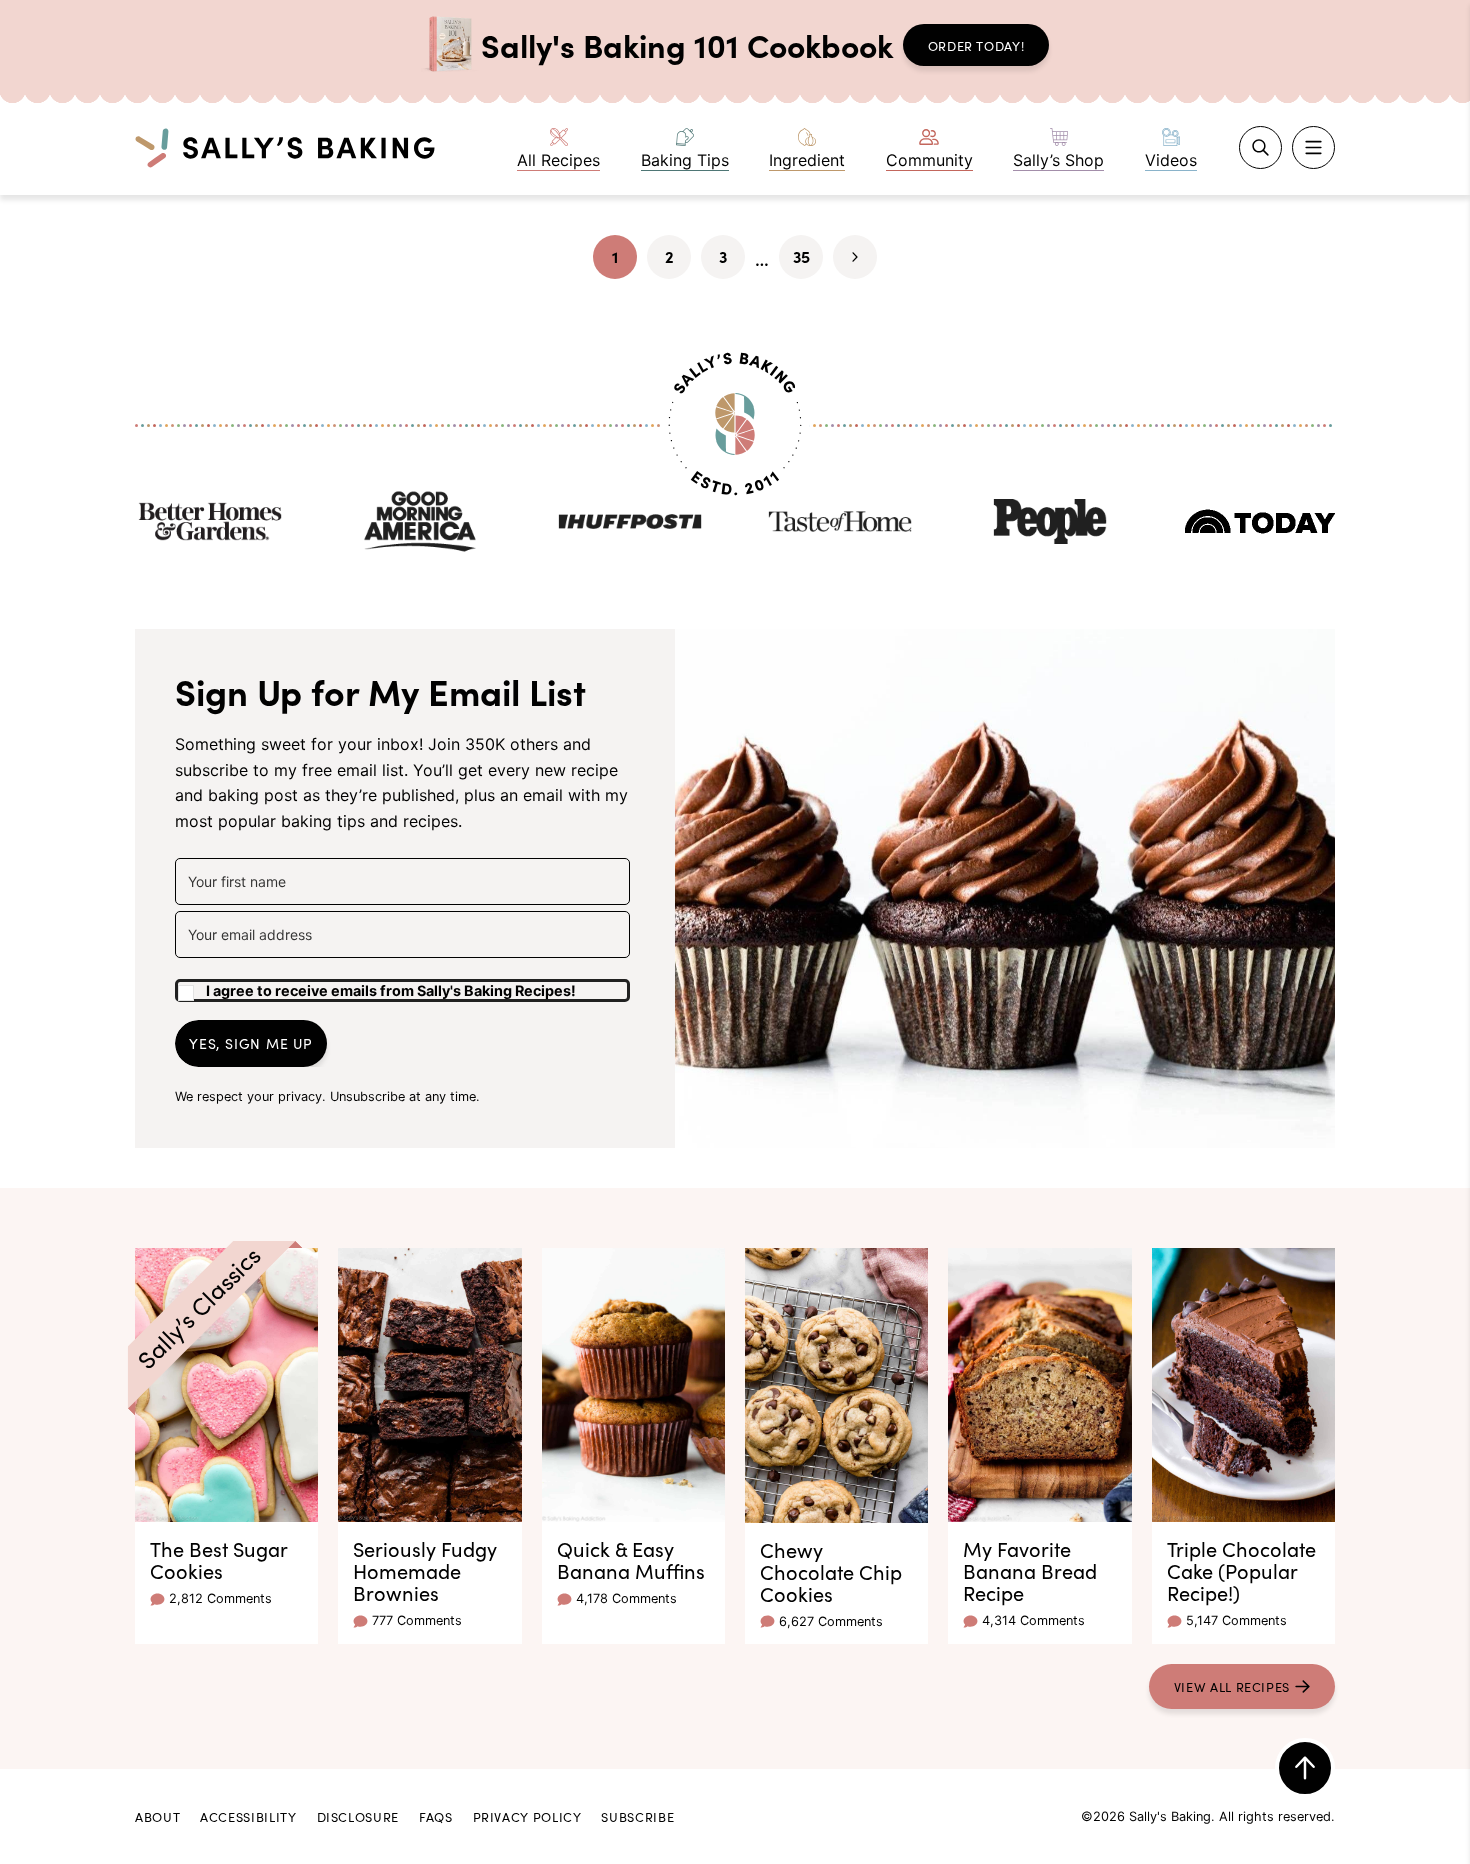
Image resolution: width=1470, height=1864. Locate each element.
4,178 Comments (626, 1598)
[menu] (1313, 147)
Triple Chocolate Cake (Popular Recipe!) (1241, 1570)
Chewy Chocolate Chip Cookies (831, 1571)
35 (808, 262)
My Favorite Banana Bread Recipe (1030, 1570)
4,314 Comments (1033, 1620)
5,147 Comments (1236, 1620)
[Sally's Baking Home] (285, 147)
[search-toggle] (1260, 147)
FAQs (436, 1816)
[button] (402, 983)
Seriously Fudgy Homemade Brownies (425, 1570)
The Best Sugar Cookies (218, 1559)
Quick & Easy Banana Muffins (631, 1559)
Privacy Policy (527, 1816)
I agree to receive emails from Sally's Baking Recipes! (391, 990)
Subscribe (637, 1816)
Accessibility (248, 1816)
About (157, 1816)
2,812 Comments (220, 1598)
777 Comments (417, 1620)
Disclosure (358, 1816)
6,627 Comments (831, 1621)
